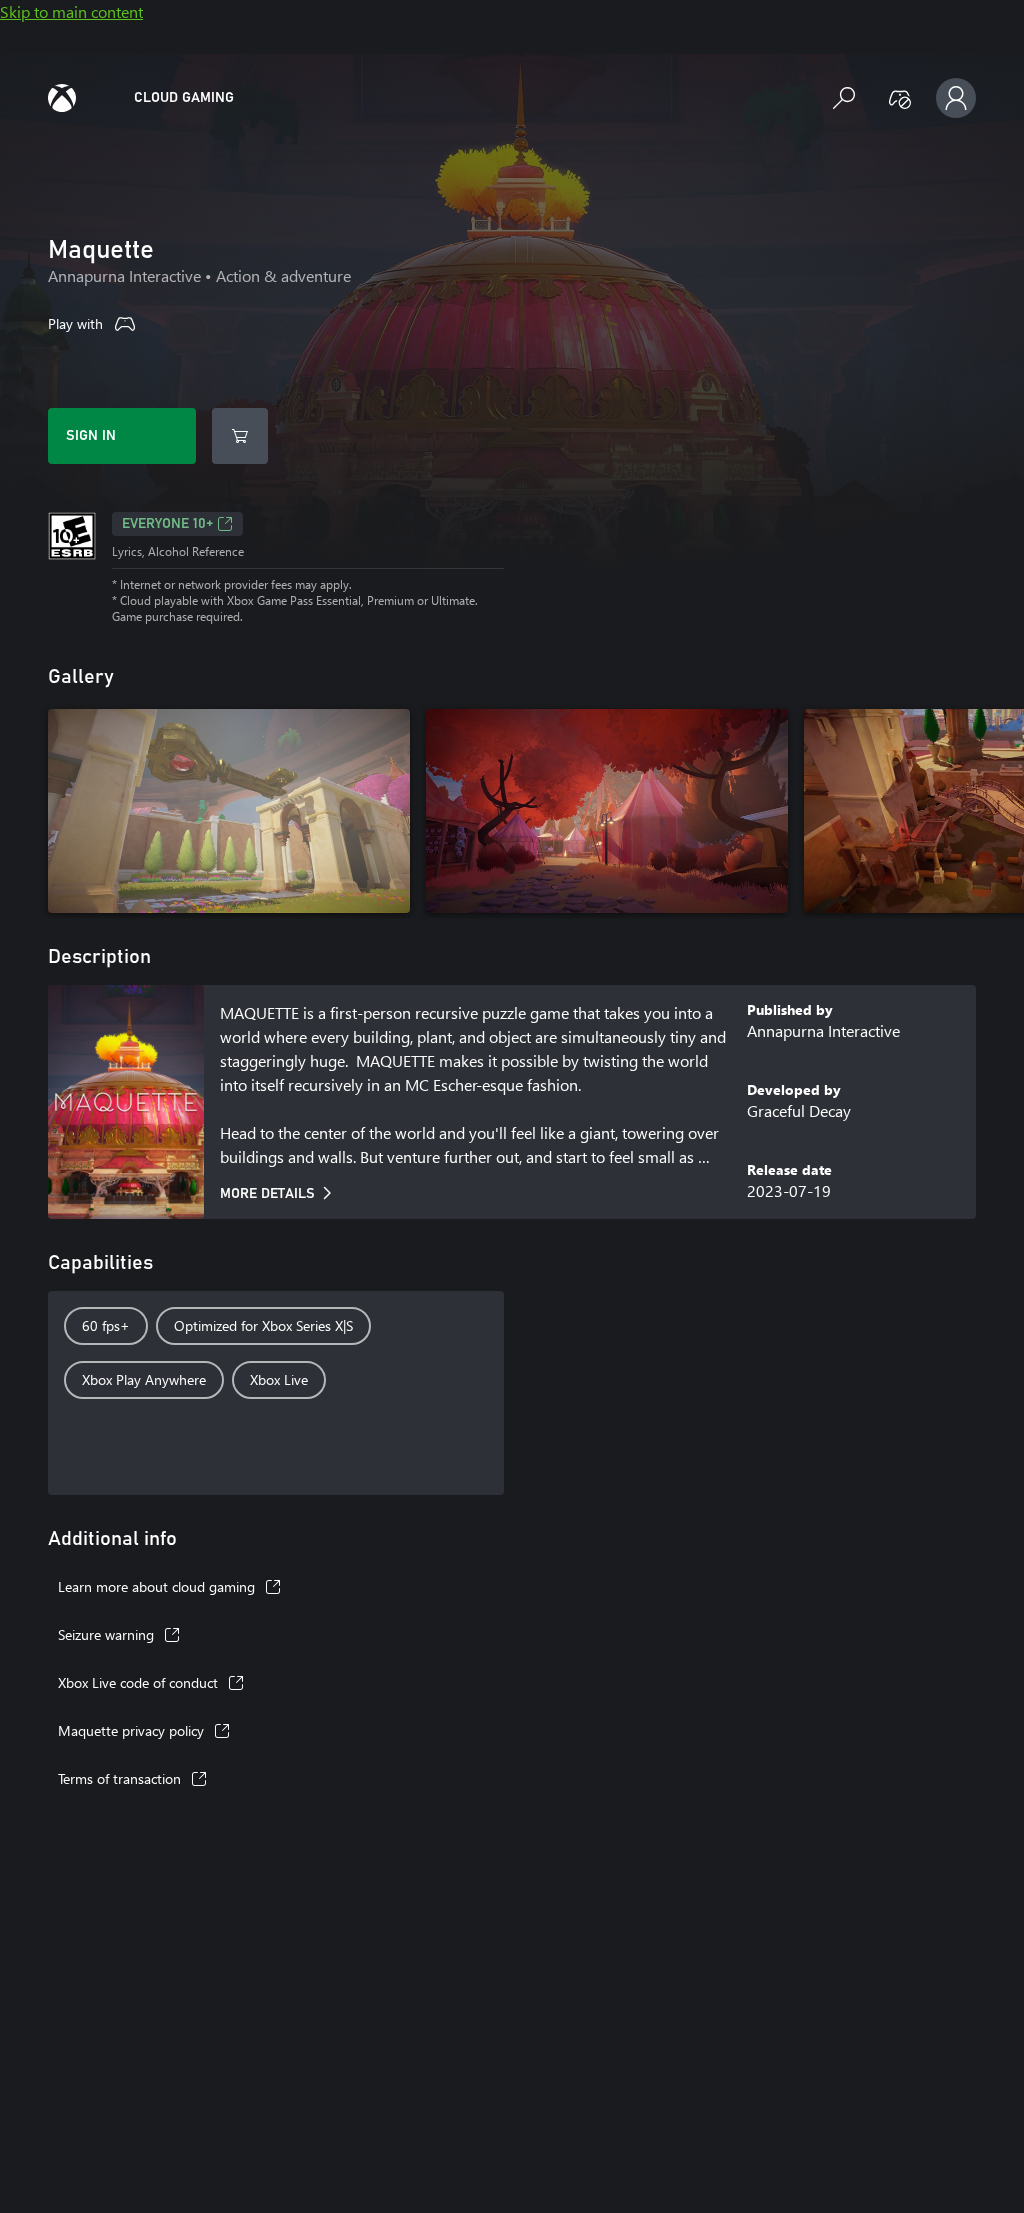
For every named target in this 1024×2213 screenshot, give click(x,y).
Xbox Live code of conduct (138, 1682)
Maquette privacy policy (131, 1730)
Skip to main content (71, 11)
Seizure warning (106, 1634)
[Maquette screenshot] (229, 811)
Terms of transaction (119, 1778)
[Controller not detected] (900, 98)
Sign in (91, 436)
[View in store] (240, 436)
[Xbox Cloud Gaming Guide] (62, 98)
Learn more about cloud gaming (156, 1586)
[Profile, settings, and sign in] (956, 98)
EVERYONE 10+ (167, 524)
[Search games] (844, 98)
